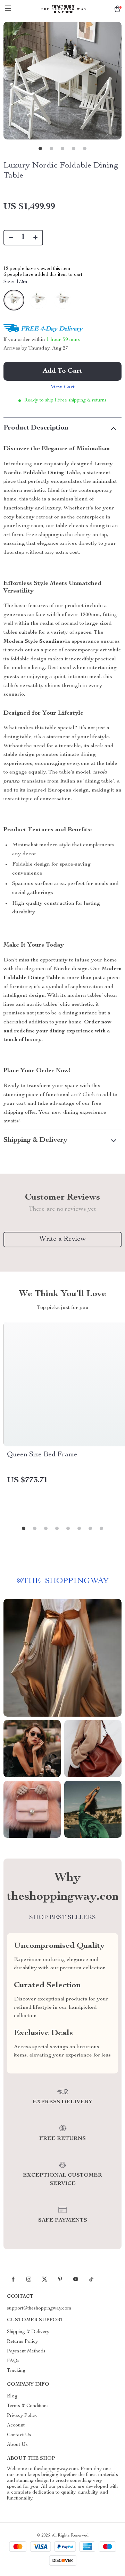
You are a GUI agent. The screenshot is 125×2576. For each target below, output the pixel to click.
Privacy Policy (22, 2416)
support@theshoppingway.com (39, 2308)
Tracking (16, 2371)
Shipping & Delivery (28, 2332)
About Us (17, 2445)
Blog (12, 2396)
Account (16, 2425)
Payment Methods (26, 2351)
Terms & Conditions (28, 2406)
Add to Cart (62, 371)
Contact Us (19, 2435)
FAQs (13, 2361)
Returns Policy (22, 2342)
